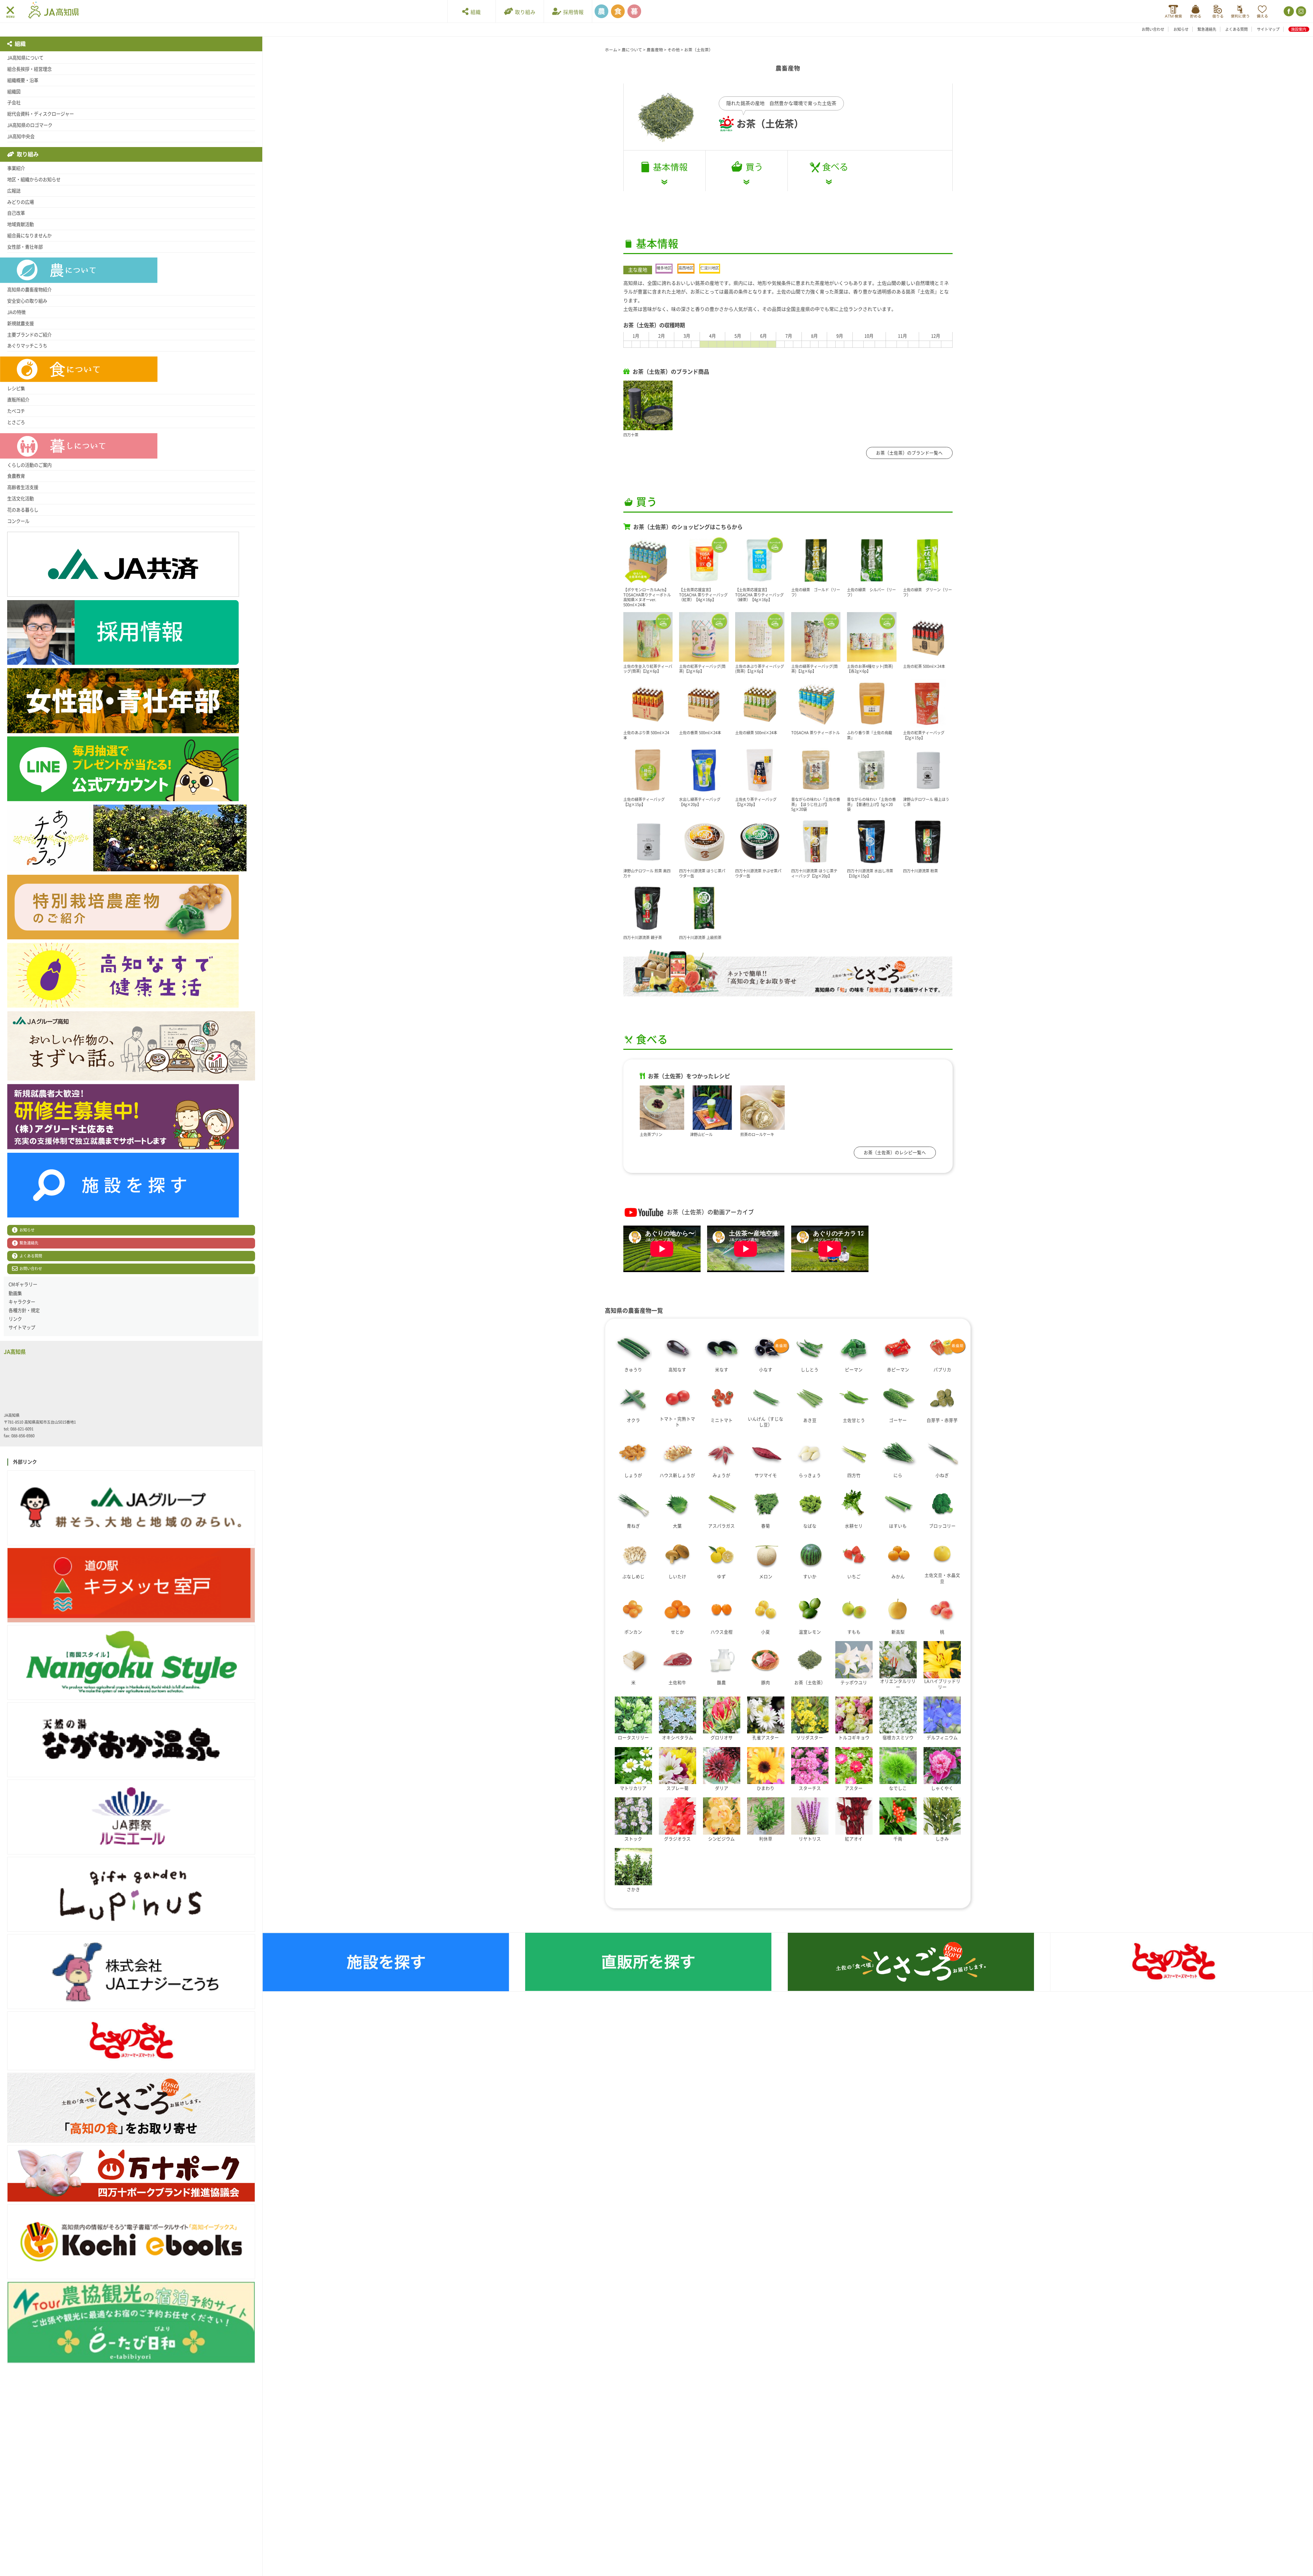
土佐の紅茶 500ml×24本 (924, 666)
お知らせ (1181, 29)
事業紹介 (16, 168)
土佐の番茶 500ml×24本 (700, 733)
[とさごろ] (131, 2108)
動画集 (15, 1293)
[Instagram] (1301, 11)
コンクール (18, 521)
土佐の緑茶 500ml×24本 (756, 733)
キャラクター (22, 1302)
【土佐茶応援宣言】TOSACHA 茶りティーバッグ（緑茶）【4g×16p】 (759, 595)
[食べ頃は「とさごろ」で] (788, 973)
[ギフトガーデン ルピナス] (131, 1894)
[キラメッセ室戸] (131, 1585)
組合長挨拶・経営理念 (29, 69)
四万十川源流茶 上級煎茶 (700, 937)
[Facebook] (1288, 11)
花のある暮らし (23, 510)
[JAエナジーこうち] (131, 1972)
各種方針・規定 (24, 1310)
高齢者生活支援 (23, 487)
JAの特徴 (16, 312)
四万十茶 (631, 435)
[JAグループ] (131, 1508)
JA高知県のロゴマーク (30, 125)
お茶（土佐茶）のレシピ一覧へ (895, 1153)
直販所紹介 (18, 400)
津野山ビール (701, 1134)
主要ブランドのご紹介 (29, 335)
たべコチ (16, 411)
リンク (15, 1319)
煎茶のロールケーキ (757, 1134)
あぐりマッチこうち (27, 346)
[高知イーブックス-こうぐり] (131, 2242)
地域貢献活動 (21, 224)
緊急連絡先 (1207, 29)
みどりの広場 (21, 202)
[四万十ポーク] (131, 2174)
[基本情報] (665, 171)
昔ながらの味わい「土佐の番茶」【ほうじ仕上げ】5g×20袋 (816, 804)
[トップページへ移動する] (54, 11)
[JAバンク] (1173, 11)
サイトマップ (1268, 29)
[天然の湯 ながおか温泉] (131, 1740)
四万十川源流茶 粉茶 (920, 871)
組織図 (14, 92)
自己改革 (16, 213)
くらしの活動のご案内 (29, 465)
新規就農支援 (21, 323)
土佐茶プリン (651, 1134)
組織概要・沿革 (23, 80)
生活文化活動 (21, 499)
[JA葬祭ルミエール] (131, 1817)
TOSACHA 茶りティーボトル (815, 733)
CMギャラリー (23, 1284)
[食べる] (829, 171)
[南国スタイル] (131, 1662)
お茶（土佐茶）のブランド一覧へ (909, 453)
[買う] (747, 171)
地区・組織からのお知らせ (34, 180)
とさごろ (16, 422)
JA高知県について (25, 58)
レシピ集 (16, 388)
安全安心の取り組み (27, 301)
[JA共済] (1262, 11)
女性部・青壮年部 (25, 247)
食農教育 (16, 476)
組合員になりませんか (29, 236)
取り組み (524, 12)
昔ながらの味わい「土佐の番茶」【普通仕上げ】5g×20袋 (871, 804)
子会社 (14, 103)
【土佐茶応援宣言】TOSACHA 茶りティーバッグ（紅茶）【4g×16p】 (703, 595)
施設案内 (1299, 29)
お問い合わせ (1153, 29)
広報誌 (14, 191)
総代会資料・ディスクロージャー (41, 114)
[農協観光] (131, 2323)
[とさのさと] (131, 2041)
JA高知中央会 (21, 136)
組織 (475, 12)
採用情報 (572, 12)
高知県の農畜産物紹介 (29, 290)
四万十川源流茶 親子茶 (643, 937)
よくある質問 (1236, 29)
